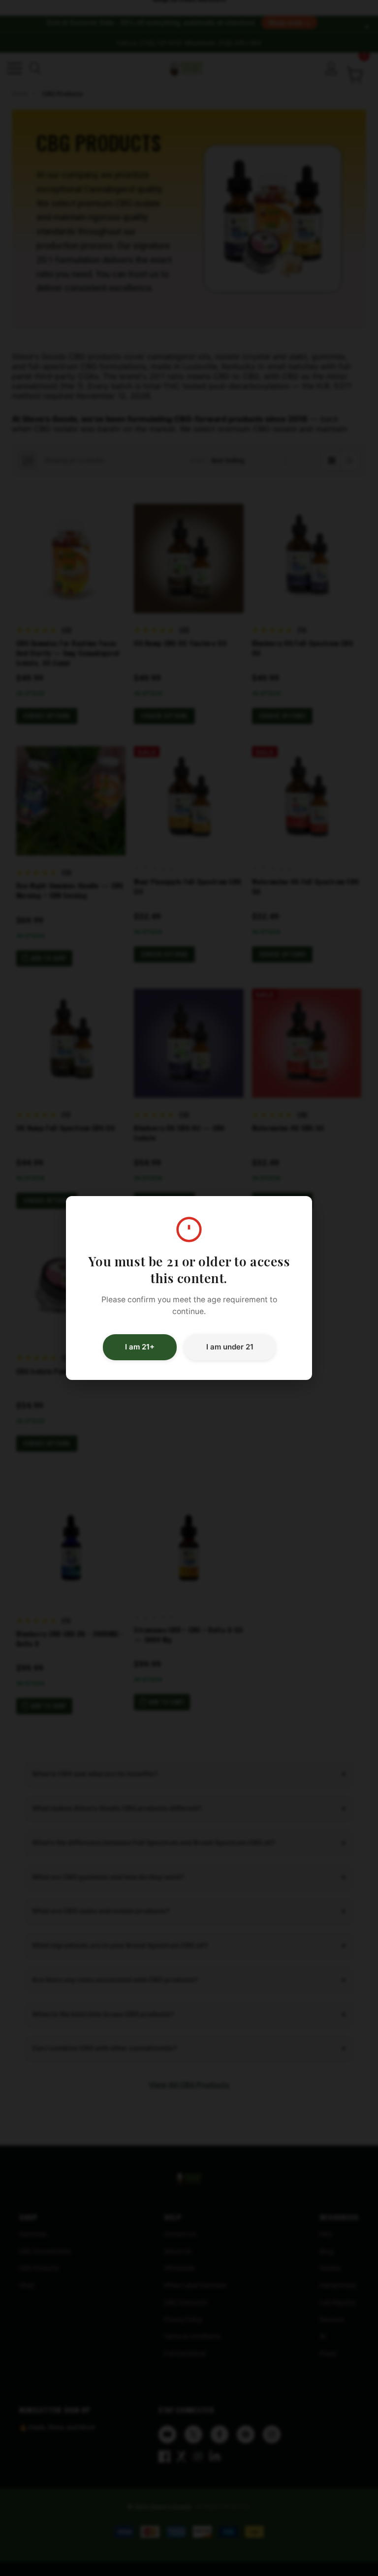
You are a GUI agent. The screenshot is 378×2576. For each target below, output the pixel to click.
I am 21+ (140, 1347)
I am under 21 (230, 1347)
